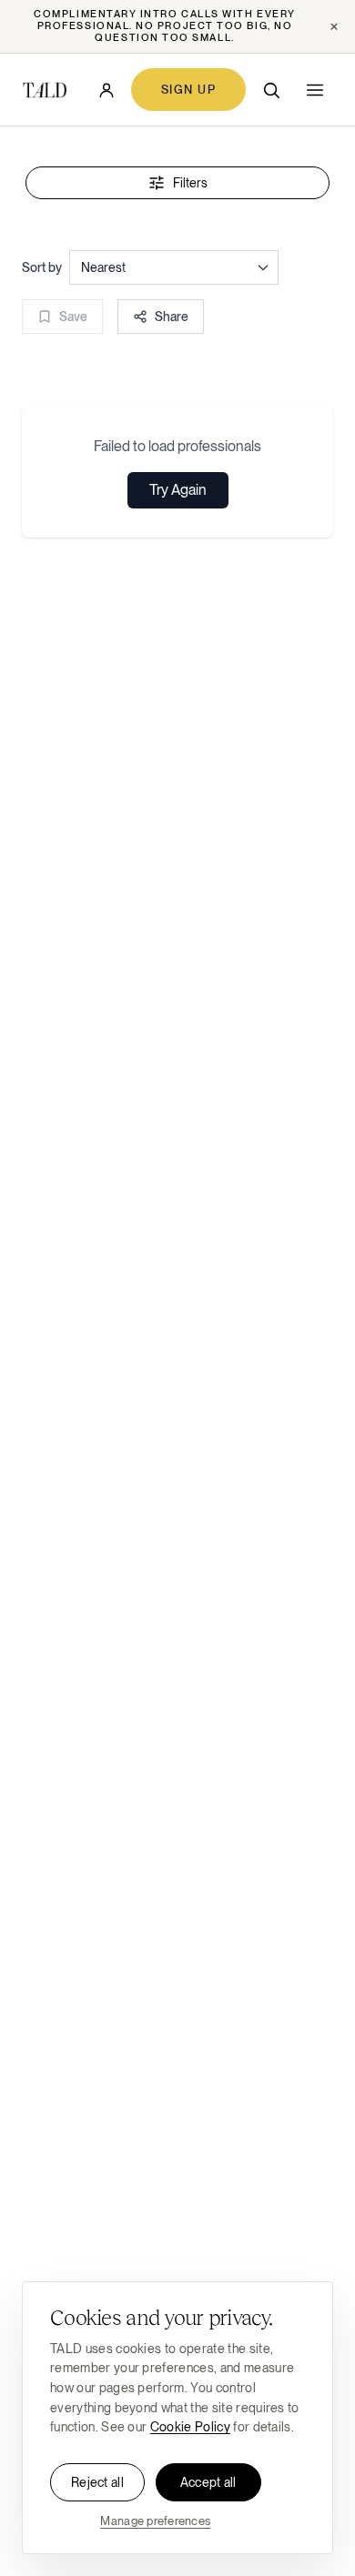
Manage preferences (155, 2521)
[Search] (271, 90)
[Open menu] (315, 90)
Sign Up (188, 90)
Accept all (208, 2482)
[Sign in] (106, 90)
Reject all (97, 2482)
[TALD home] (45, 90)
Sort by (42, 267)
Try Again (178, 490)
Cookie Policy (190, 2427)
